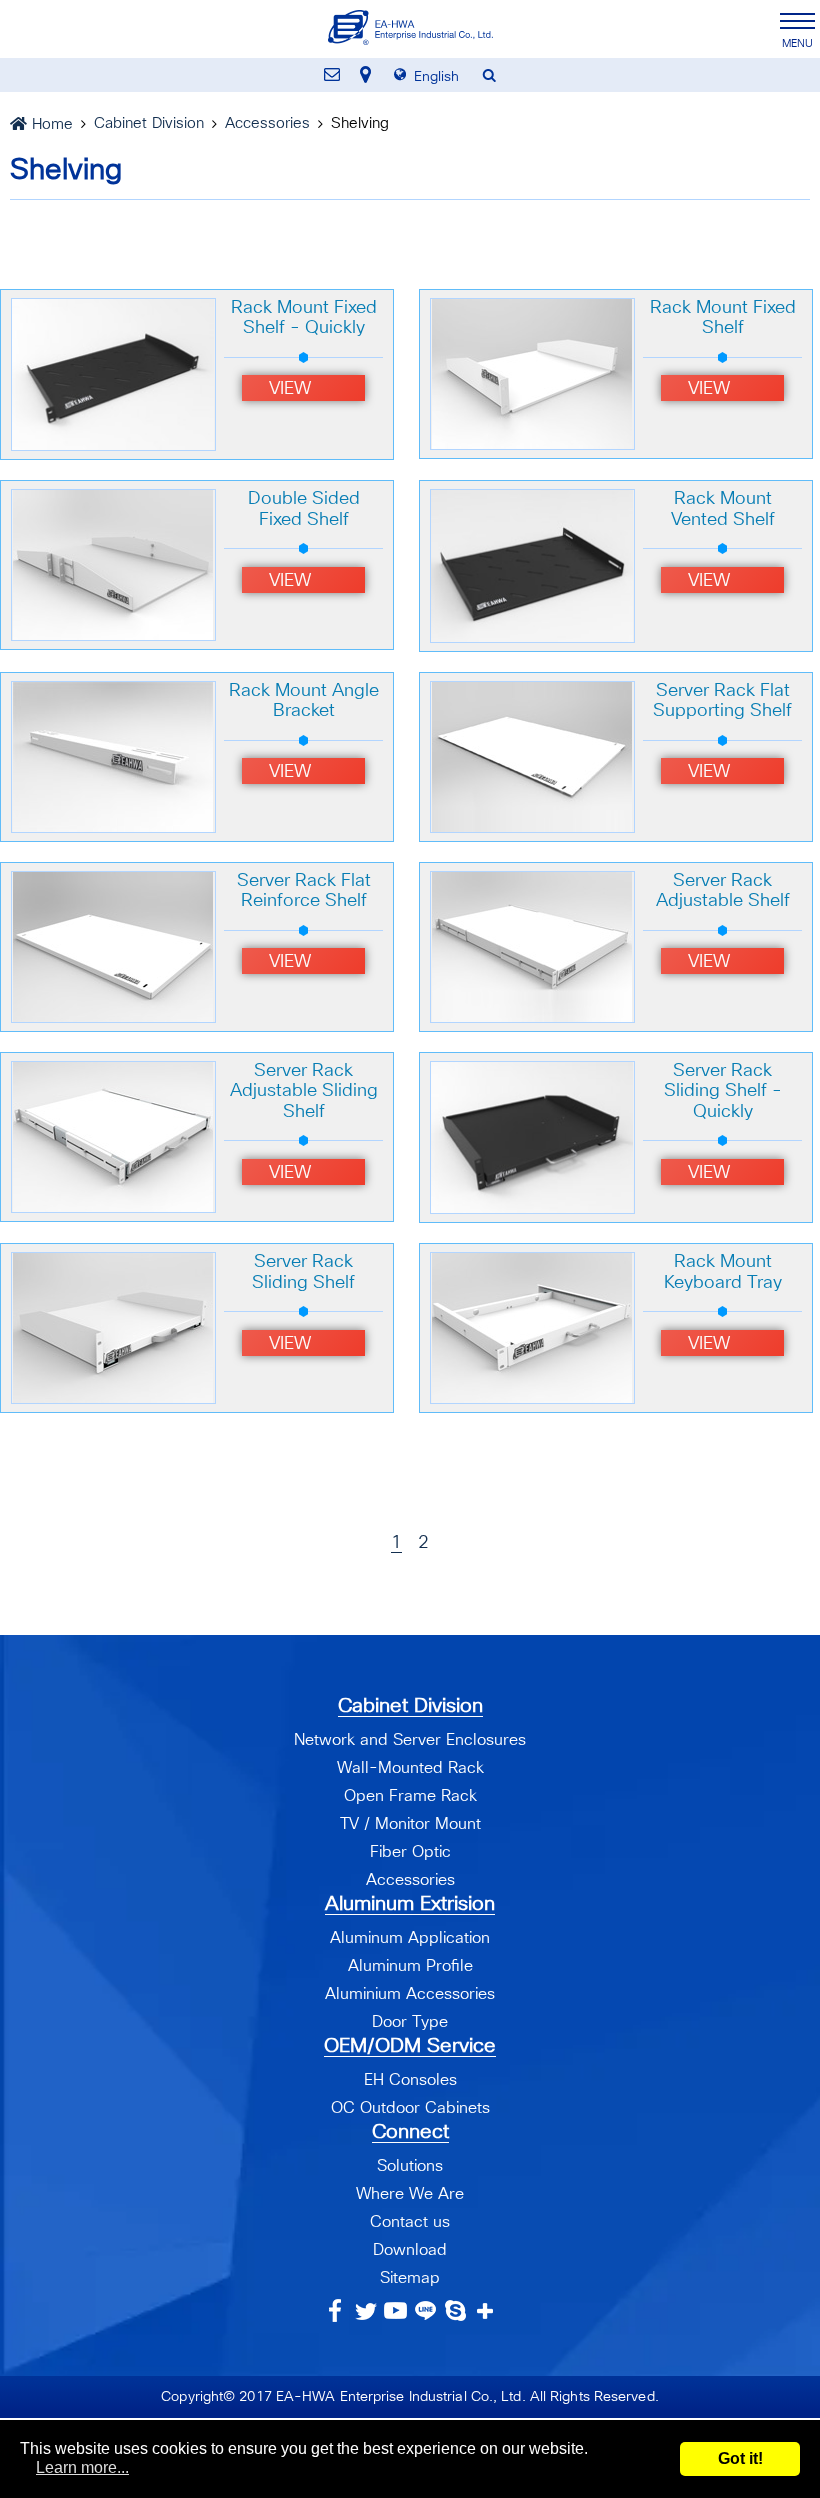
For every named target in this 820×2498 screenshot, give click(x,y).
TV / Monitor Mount (410, 1824)
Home (52, 124)
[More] (485, 2310)
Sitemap (410, 2278)
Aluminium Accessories (410, 1994)
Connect (410, 2132)
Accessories (267, 123)
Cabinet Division (149, 123)
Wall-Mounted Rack (410, 1768)
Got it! (740, 2458)
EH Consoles (410, 2080)
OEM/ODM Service (410, 2046)
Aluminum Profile (410, 1966)
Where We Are (410, 2194)
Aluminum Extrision (410, 1904)
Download (410, 2250)
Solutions (410, 2166)
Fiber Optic (410, 1852)
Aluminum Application (410, 1938)
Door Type (410, 2022)
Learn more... (82, 2467)
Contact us (410, 2222)
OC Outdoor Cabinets (410, 2108)
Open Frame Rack (410, 1796)
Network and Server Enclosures (410, 1740)
